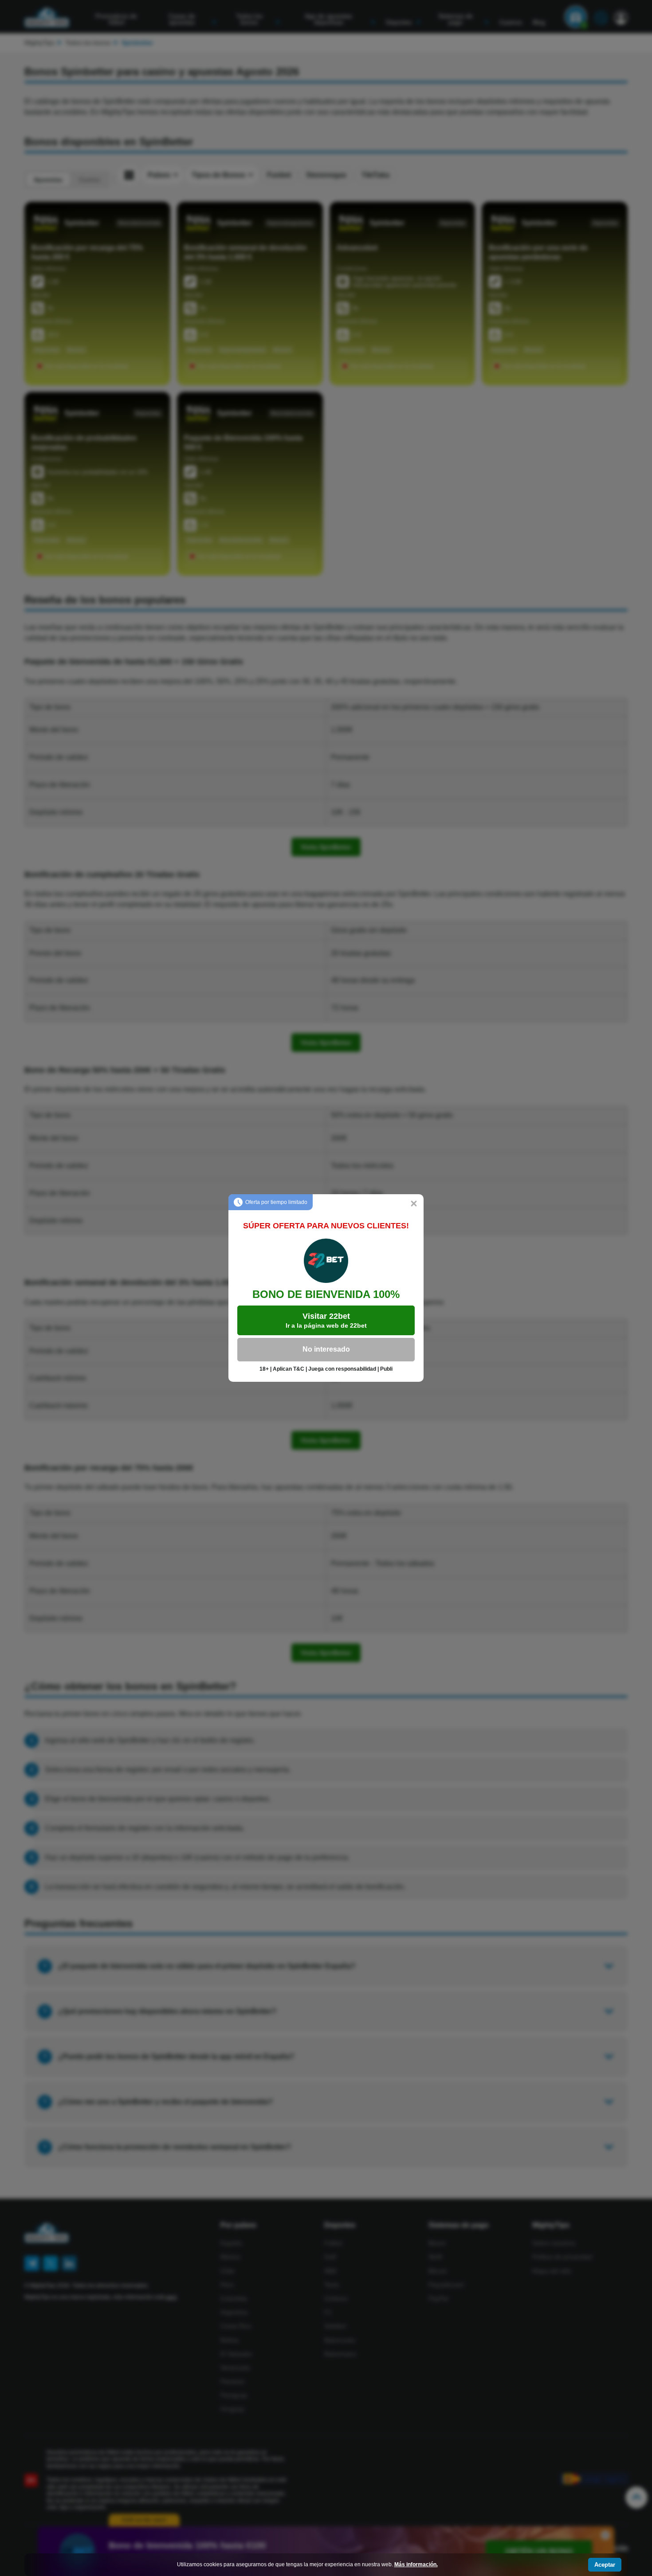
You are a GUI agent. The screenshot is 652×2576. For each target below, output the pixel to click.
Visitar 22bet (326, 1320)
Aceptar (605, 2565)
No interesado (326, 1349)
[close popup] (414, 1204)
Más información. (416, 2564)
